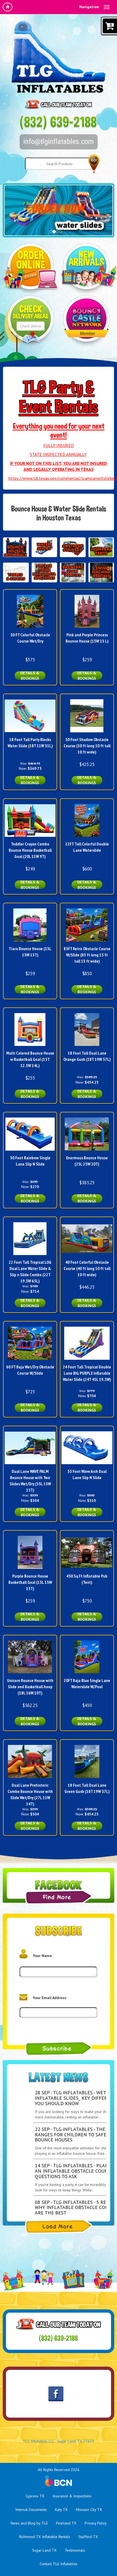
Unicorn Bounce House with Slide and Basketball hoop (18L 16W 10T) (30, 1687)
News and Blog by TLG (29, 2523)
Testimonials (75, 2550)
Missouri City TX (89, 2510)
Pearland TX (66, 2523)
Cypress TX (35, 2496)
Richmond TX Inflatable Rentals (45, 2537)
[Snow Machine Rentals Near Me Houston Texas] (101, 572)
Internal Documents (31, 2510)
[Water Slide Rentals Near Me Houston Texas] (44, 547)
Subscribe (59, 2049)
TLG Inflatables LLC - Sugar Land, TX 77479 (59, 2441)
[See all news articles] (59, 2227)
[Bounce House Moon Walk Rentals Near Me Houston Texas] (16, 547)
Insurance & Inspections (72, 2496)
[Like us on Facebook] (56, 2394)
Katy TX (61, 2510)
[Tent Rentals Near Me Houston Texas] (101, 547)
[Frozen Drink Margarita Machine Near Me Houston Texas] (44, 572)
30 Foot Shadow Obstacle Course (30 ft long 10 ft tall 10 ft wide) (87, 746)
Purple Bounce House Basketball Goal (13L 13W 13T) (30, 1582)
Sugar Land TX (44, 2550)
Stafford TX (88, 2537)
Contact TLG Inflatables (59, 2564)
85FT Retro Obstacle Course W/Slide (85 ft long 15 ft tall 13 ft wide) (87, 955)
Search (94, 164)
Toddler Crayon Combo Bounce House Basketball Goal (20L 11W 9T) (30, 850)
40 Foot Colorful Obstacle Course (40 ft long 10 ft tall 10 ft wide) (87, 1268)
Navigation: (89, 7)
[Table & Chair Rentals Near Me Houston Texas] (16, 572)
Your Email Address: (50, 1998)
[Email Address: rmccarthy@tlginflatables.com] (59, 142)
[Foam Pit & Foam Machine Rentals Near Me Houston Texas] (73, 572)
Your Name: (43, 1956)
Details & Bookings (30, 676)
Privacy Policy (96, 2523)
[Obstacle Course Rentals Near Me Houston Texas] (73, 547)
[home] (8, 7)
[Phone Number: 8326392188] (59, 122)
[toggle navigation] (107, 7)
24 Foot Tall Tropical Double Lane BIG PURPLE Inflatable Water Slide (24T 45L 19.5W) (87, 1373)
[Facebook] (59, 1897)
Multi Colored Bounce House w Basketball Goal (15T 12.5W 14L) (30, 1059)
